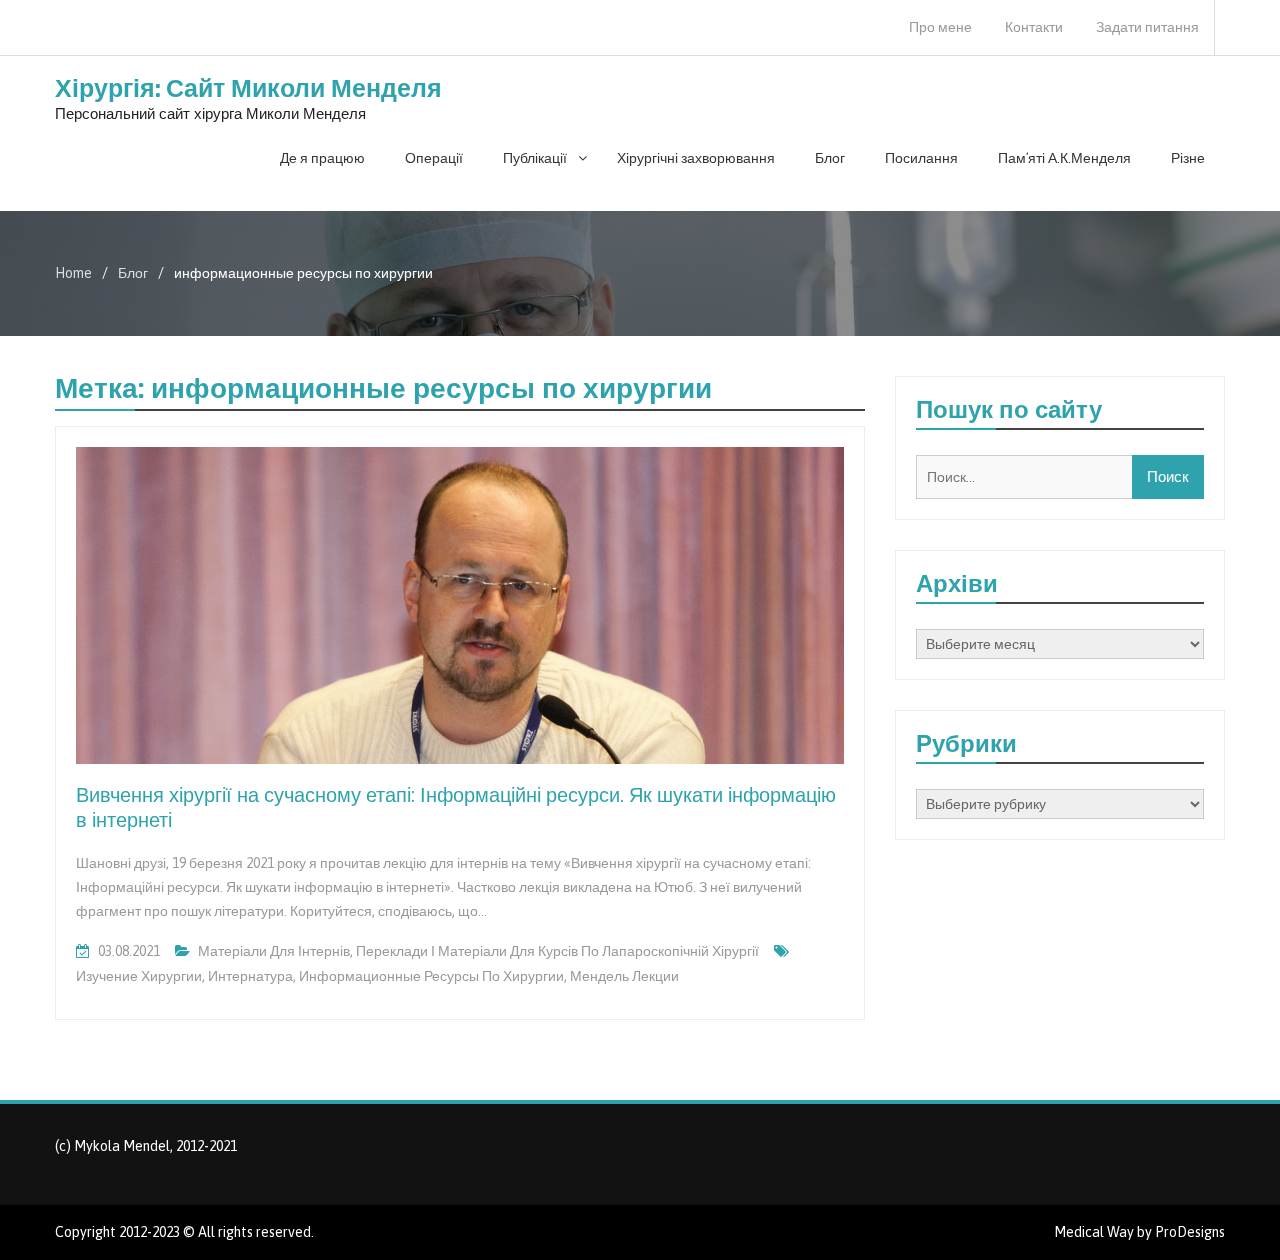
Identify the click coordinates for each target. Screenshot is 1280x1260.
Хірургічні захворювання (696, 158)
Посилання (921, 158)
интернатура (250, 976)
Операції (434, 158)
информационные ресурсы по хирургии (431, 976)
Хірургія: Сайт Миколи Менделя (248, 88)
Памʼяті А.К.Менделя (1064, 158)
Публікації (535, 158)
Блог (830, 158)
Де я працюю (322, 158)
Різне (1188, 158)
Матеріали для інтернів (274, 951)
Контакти (1034, 27)
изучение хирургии (139, 976)
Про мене (940, 27)
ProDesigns (1190, 1232)
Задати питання (1147, 27)
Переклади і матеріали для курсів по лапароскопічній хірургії (557, 951)
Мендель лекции (624, 976)
